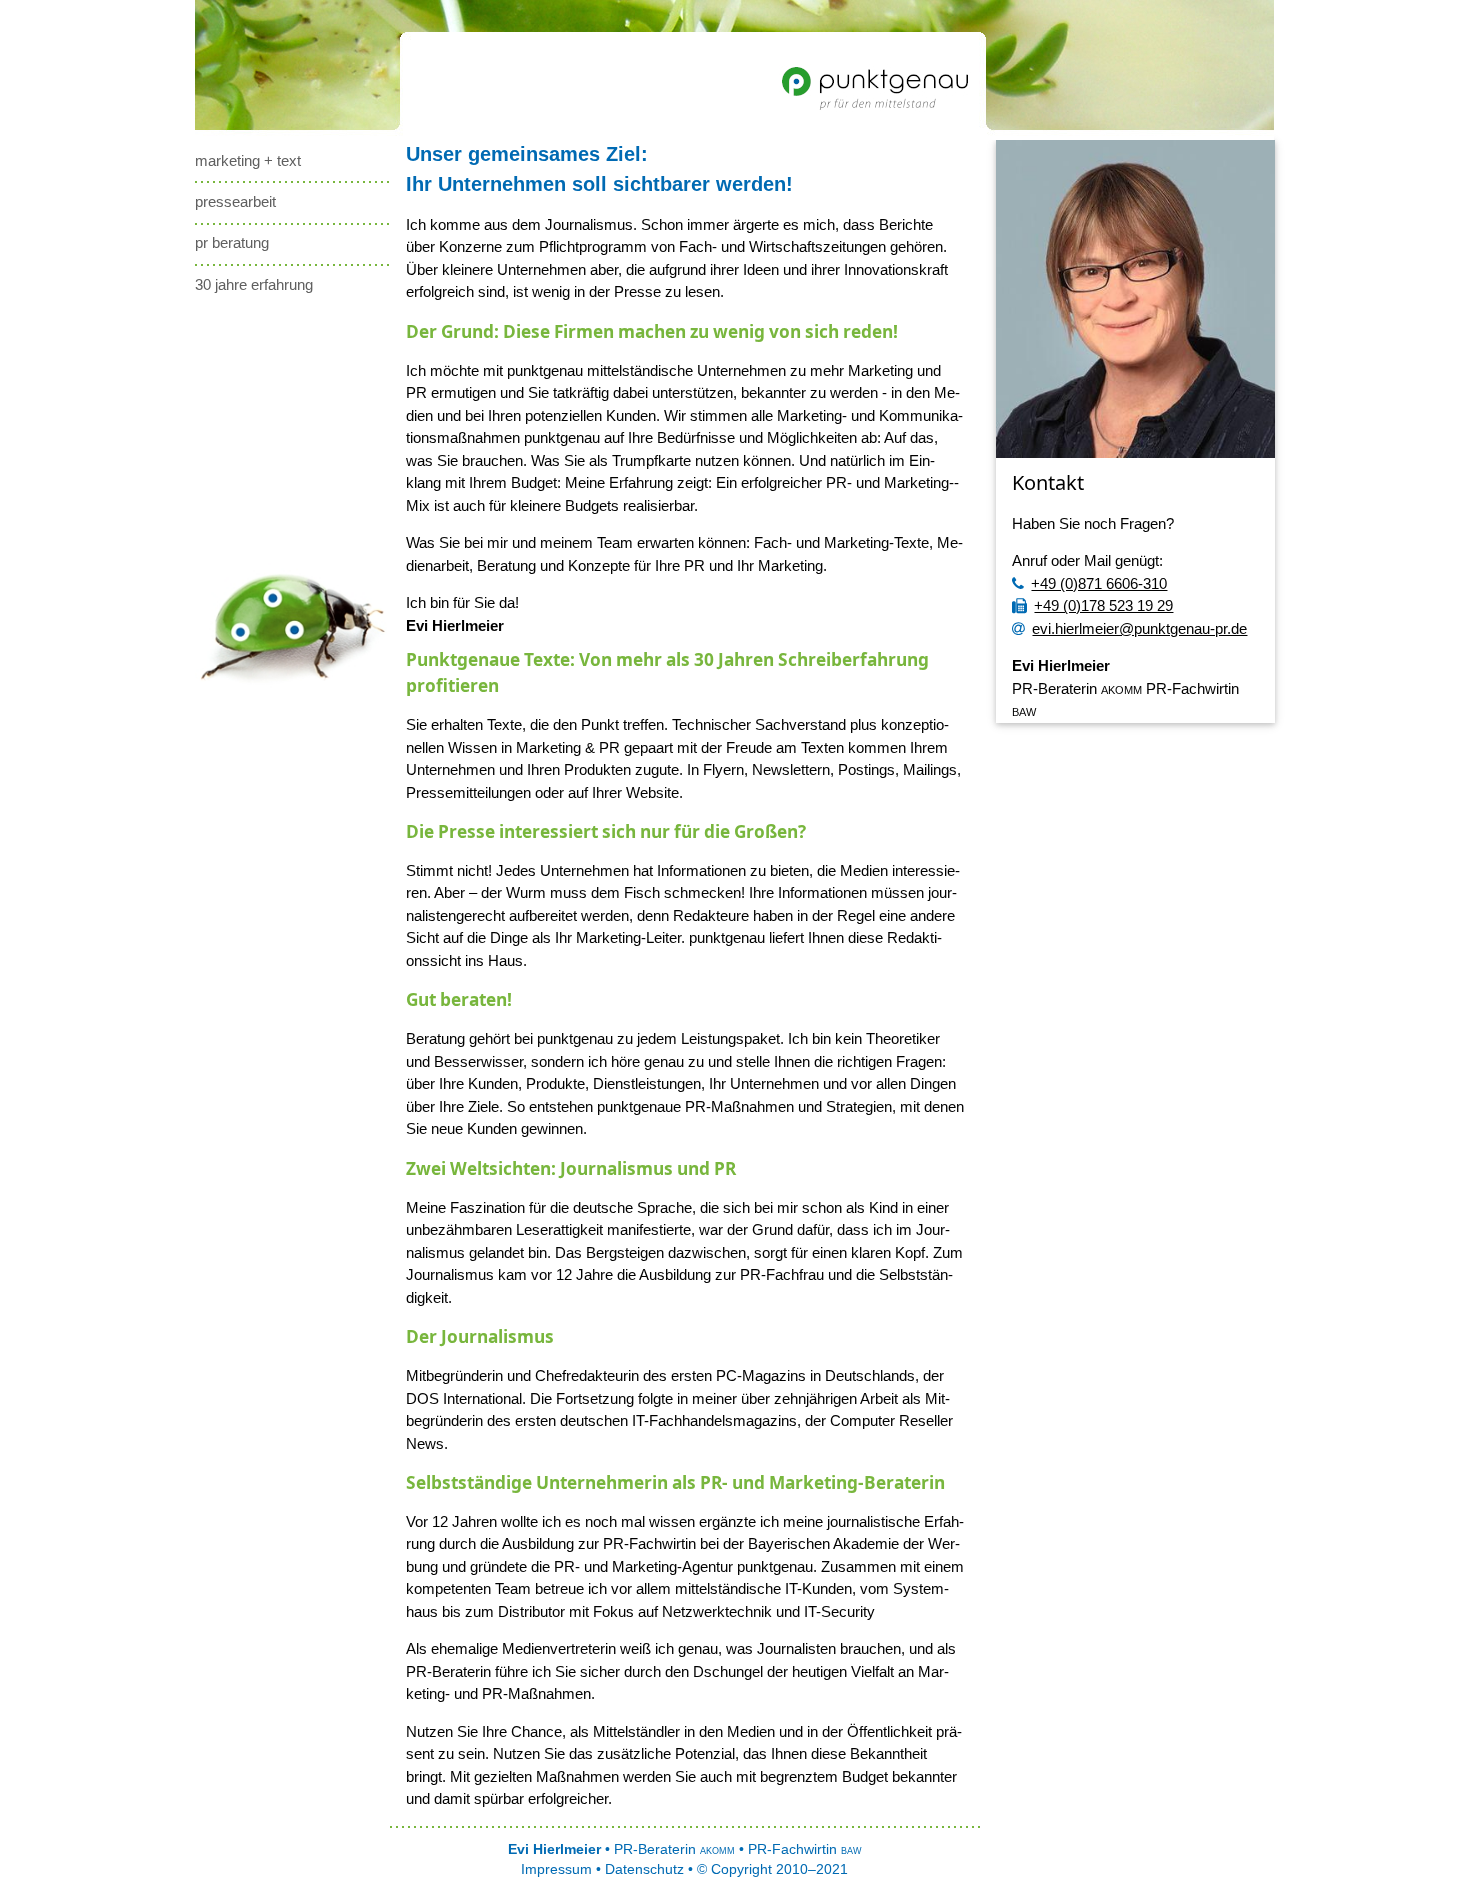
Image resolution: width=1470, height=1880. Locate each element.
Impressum (556, 1869)
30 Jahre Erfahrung (254, 284)
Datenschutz (644, 1869)
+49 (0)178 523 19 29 (1103, 605)
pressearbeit (235, 201)
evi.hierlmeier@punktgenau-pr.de (1139, 628)
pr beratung (232, 242)
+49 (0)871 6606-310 (1099, 583)
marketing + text (248, 160)
